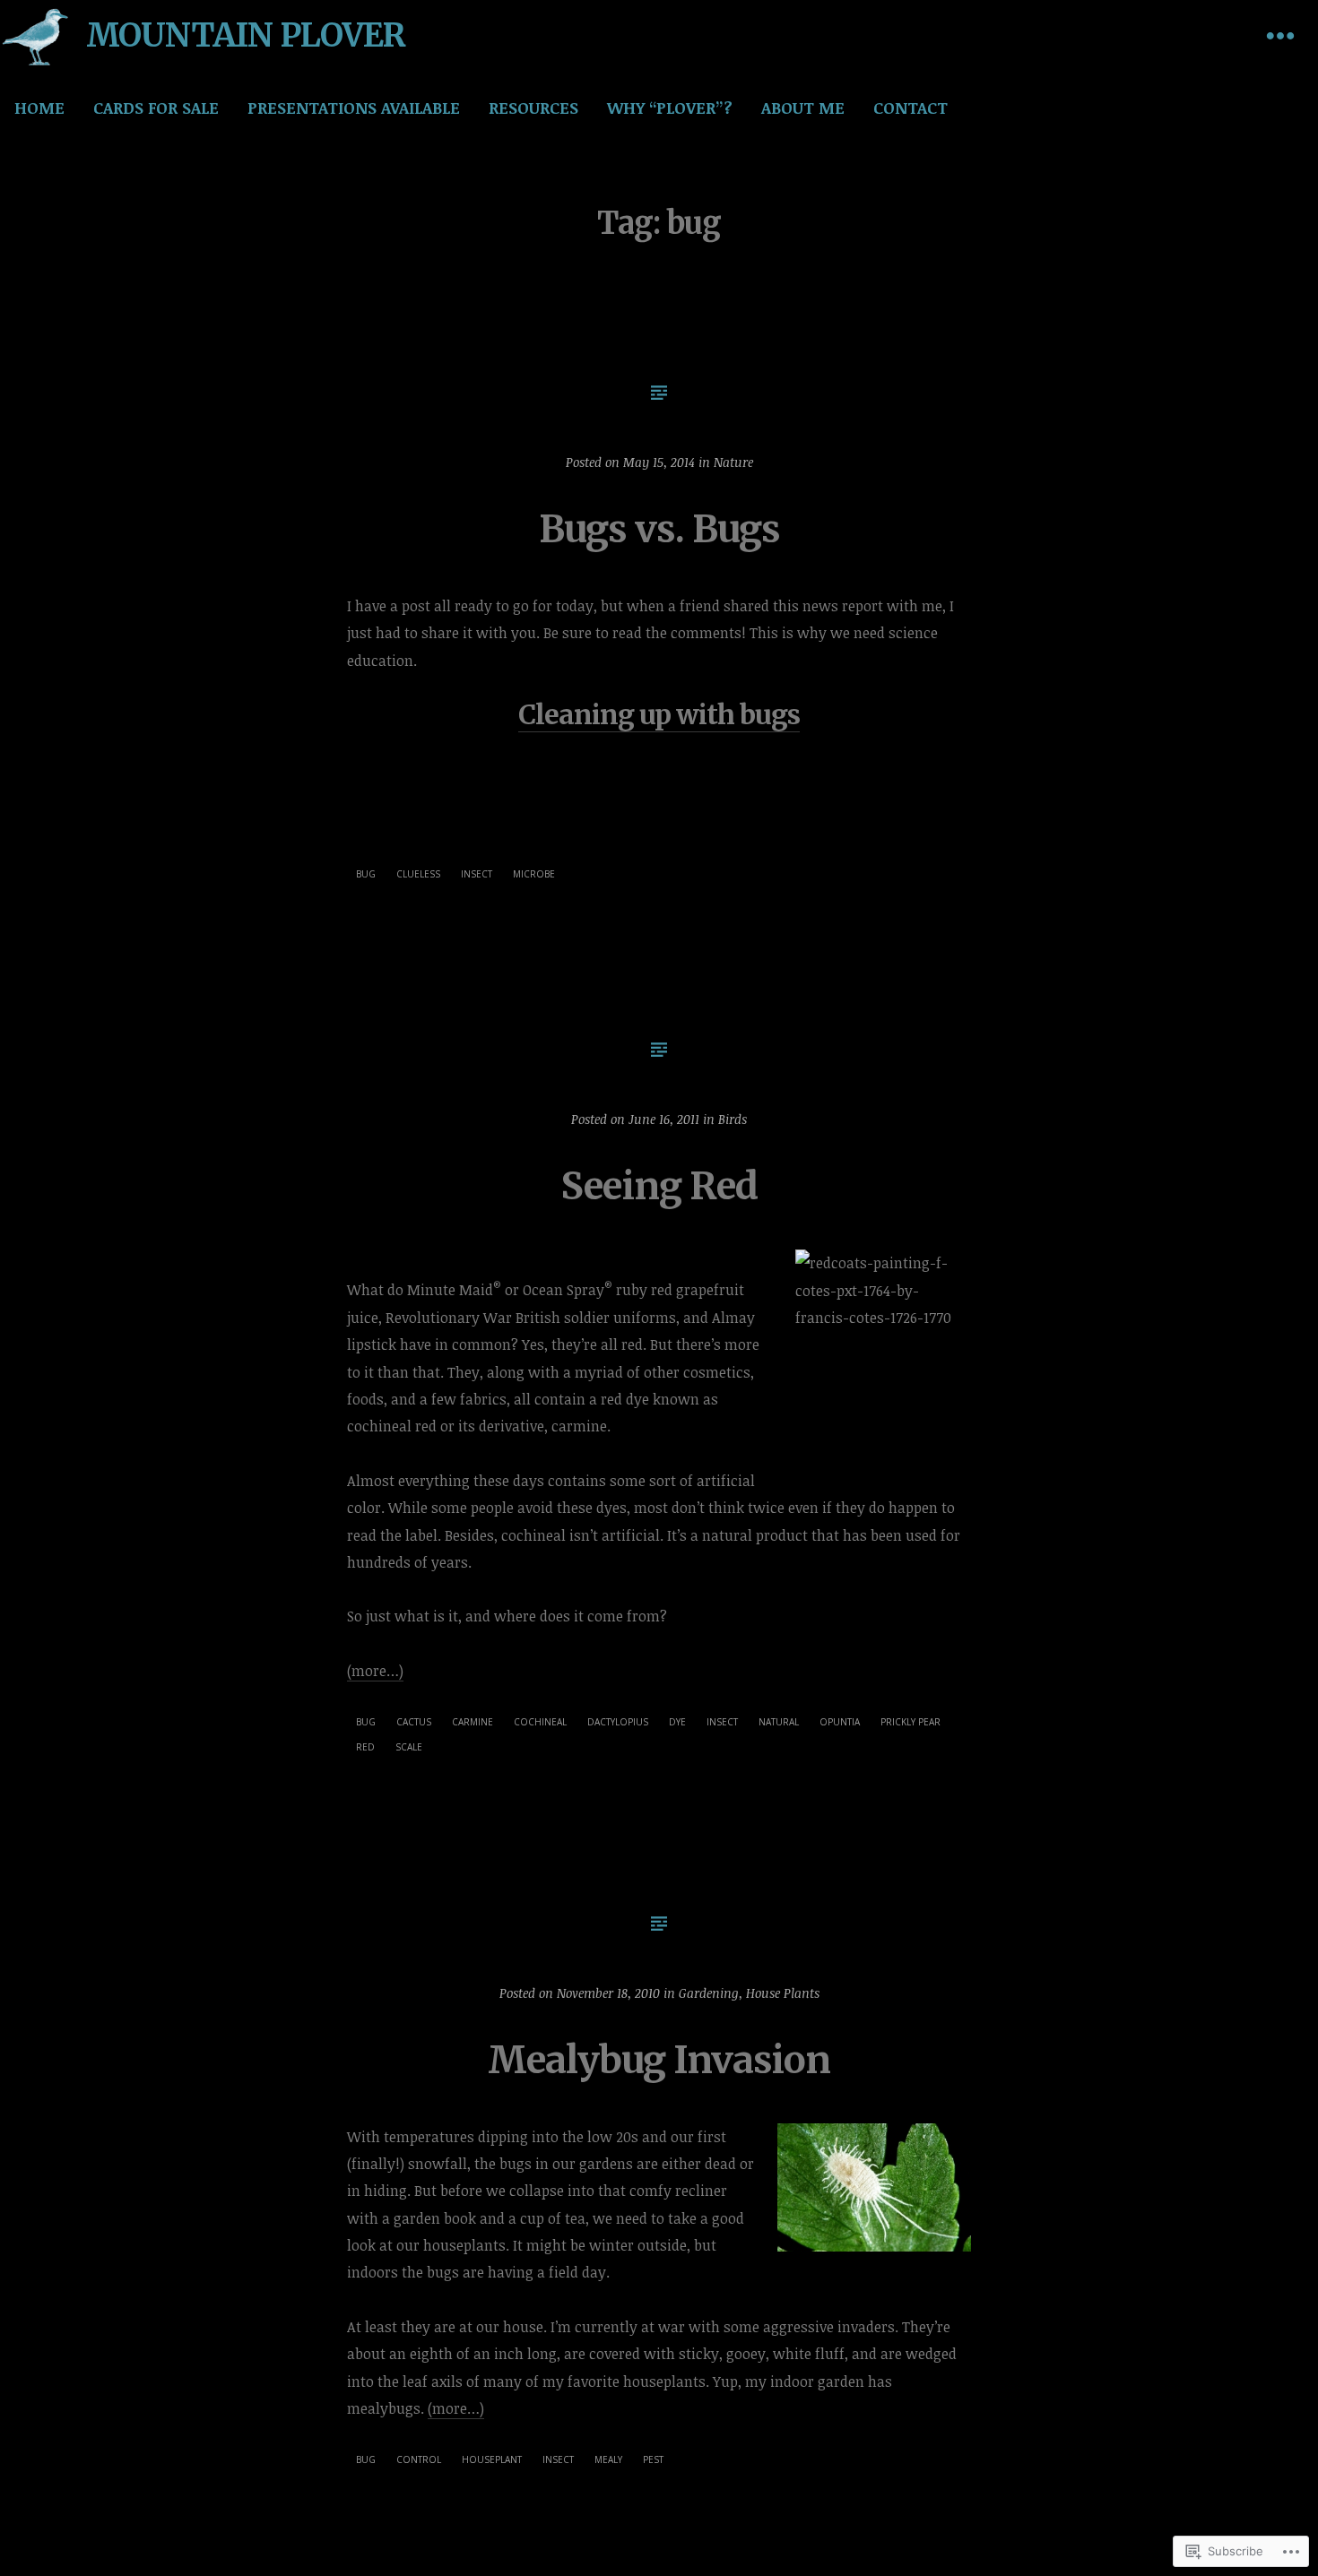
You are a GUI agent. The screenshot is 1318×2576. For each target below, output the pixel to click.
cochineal (540, 1722)
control (419, 2459)
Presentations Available (354, 108)
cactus (414, 1722)
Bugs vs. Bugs (659, 529)
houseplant (492, 2459)
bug (366, 874)
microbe (534, 874)
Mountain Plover (246, 35)
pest (653, 2459)
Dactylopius (618, 1722)
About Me (803, 108)
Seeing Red (659, 1186)
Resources (533, 108)
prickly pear (910, 1722)
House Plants (783, 1993)
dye (677, 1722)
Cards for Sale (156, 108)
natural (779, 1722)
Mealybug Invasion (659, 2060)
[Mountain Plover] (36, 36)
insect (477, 874)
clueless (418, 874)
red (365, 1747)
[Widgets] (1280, 36)
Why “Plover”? (670, 108)
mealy (608, 2459)
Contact (910, 108)
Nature (733, 462)
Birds (733, 1119)
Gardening (709, 1993)
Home (39, 108)
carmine (473, 1722)
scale (409, 1747)
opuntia (840, 1722)
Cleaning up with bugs (659, 714)
